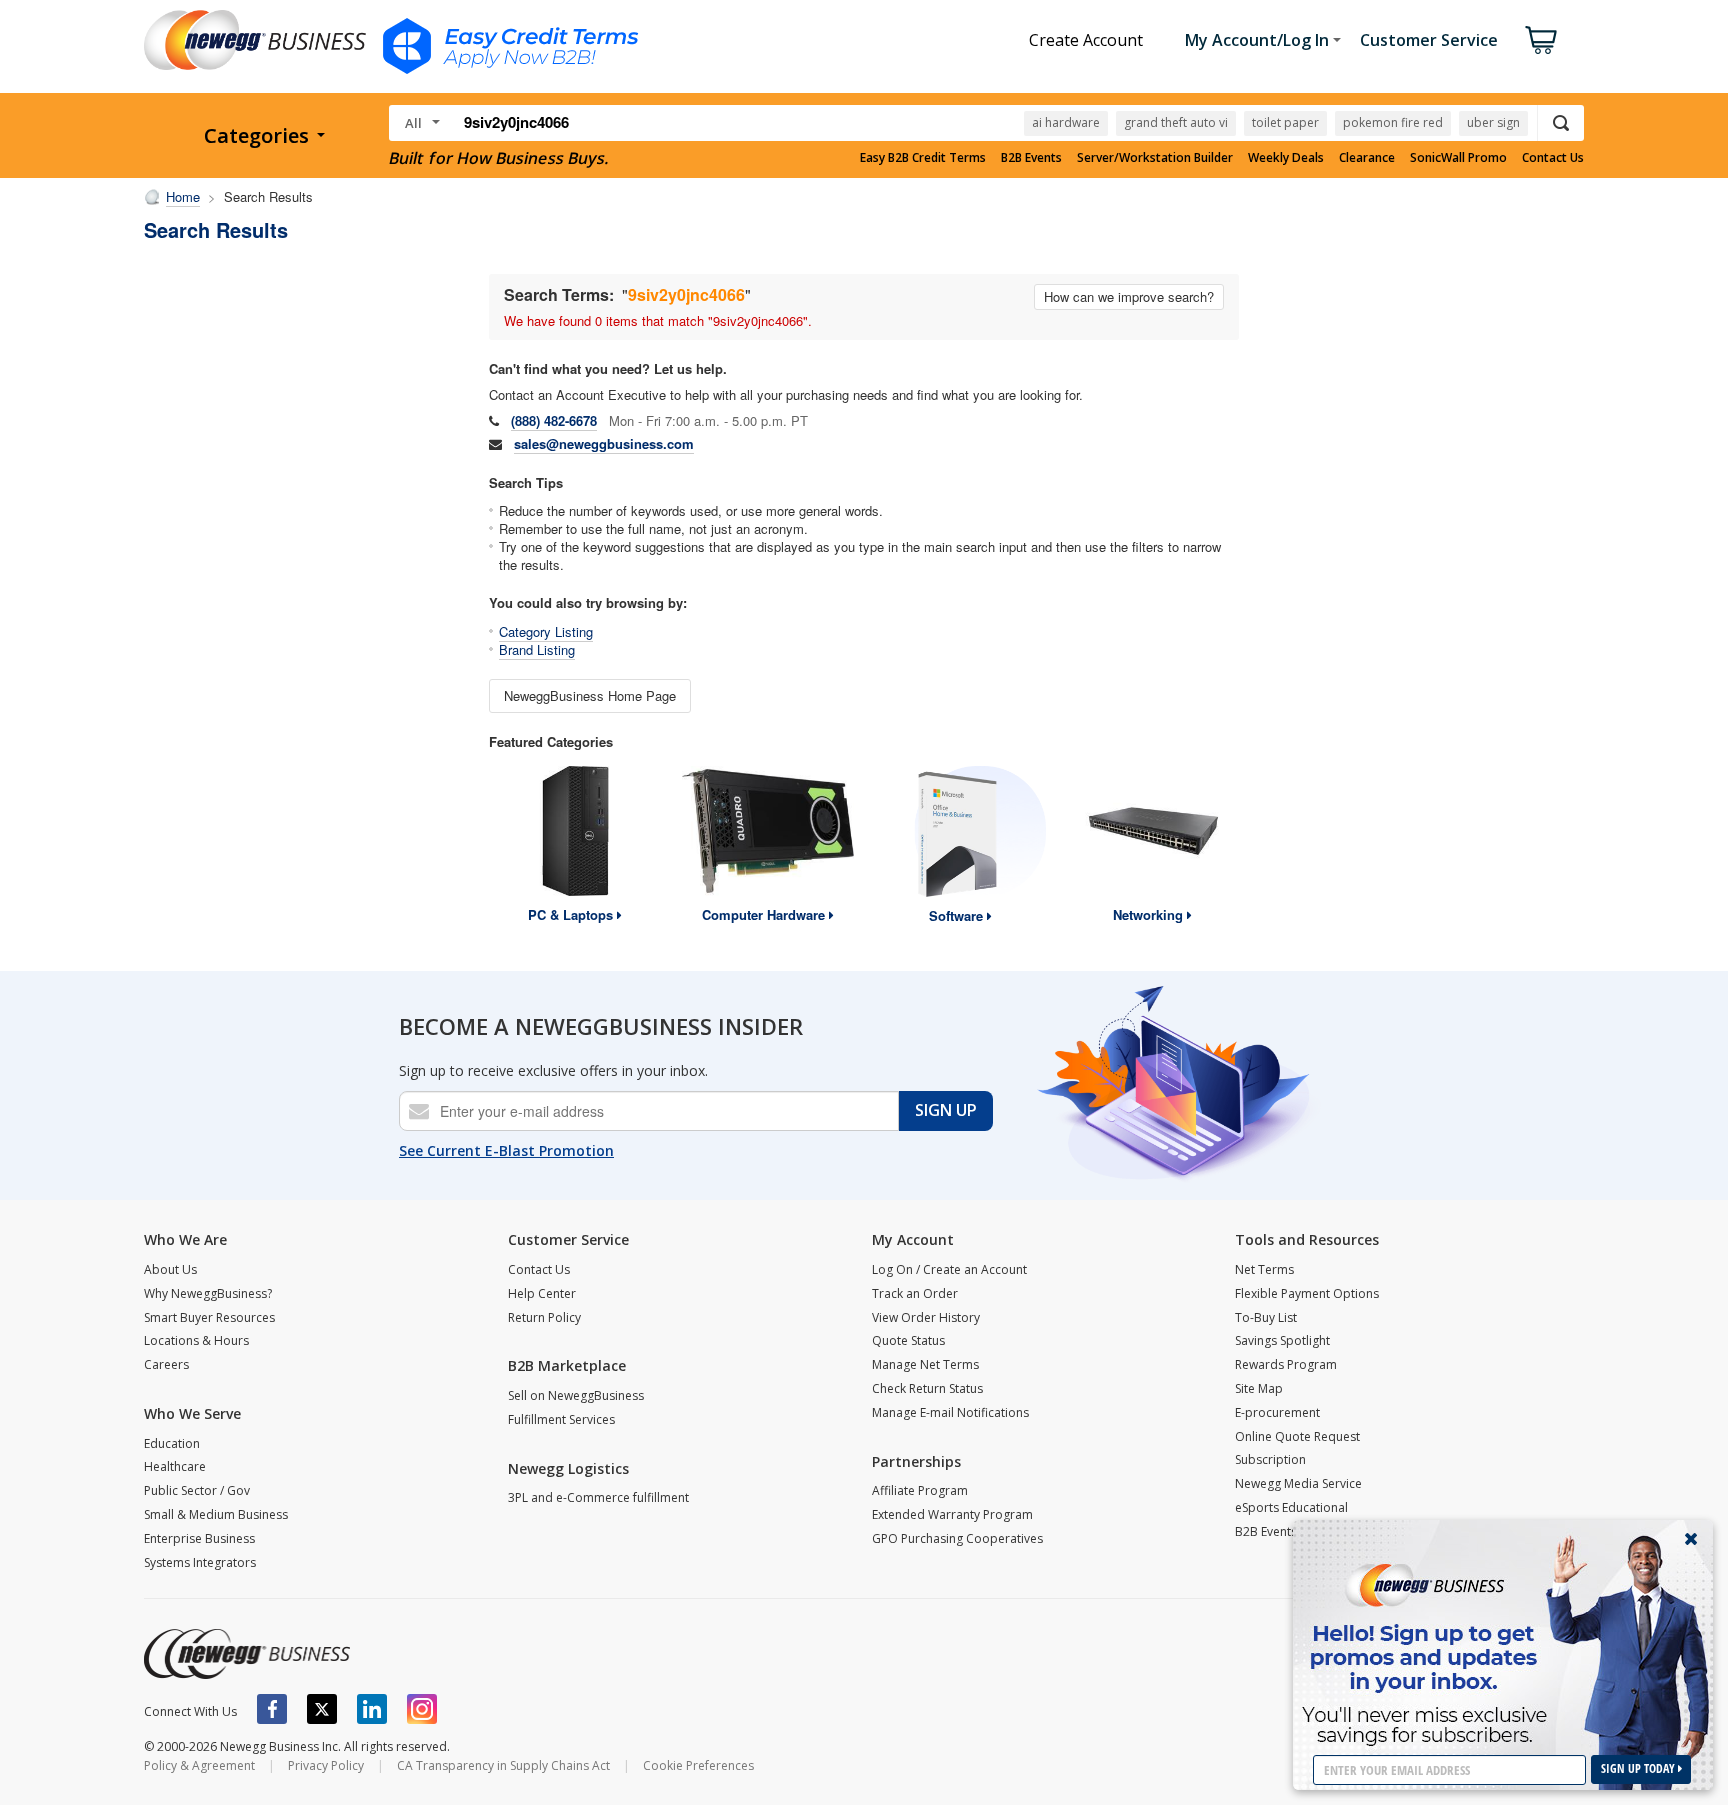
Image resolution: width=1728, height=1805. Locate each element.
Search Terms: (559, 295)
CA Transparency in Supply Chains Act (503, 1765)
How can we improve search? (1129, 296)
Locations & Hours (196, 1340)
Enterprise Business (199, 1538)
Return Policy (544, 1317)
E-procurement (1277, 1412)
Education (172, 1443)
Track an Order (915, 1293)
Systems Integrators (200, 1562)
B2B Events (1031, 158)
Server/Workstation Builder (1155, 158)
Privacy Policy (326, 1765)
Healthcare (175, 1466)
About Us (170, 1269)
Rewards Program (1286, 1364)
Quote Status (908, 1340)
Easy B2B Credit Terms (923, 158)
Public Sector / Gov (197, 1490)
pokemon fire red (1393, 122)
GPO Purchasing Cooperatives (957, 1538)
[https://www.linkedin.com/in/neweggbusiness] (372, 1709)
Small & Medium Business (216, 1514)
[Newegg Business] (247, 1654)
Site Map (1259, 1388)
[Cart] (1541, 40)
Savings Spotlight (1282, 1340)
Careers (166, 1364)
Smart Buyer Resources (209, 1317)
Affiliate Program (920, 1490)
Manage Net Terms (925, 1364)
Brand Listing (537, 649)
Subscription (1270, 1459)
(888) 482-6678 (554, 420)
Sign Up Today (1639, 1768)
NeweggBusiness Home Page (590, 695)
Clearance (1367, 158)
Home (183, 196)
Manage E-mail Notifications (950, 1412)
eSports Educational (1291, 1507)
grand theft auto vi (1176, 122)
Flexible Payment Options (1307, 1293)
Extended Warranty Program (952, 1514)
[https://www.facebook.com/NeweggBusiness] (272, 1709)
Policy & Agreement (199, 1765)
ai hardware (1066, 122)
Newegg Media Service (1298, 1483)
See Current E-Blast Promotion (506, 1150)
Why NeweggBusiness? (208, 1293)
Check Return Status (927, 1388)
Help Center (542, 1293)
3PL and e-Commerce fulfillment (598, 1497)
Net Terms (1264, 1269)
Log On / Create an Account (949, 1269)
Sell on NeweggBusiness (576, 1395)
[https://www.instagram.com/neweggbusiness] (422, 1709)
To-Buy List (1266, 1317)
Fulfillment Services (561, 1419)
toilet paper (1285, 122)
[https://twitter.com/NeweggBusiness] (322, 1709)
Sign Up (946, 1110)
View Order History (926, 1317)
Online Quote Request (1297, 1436)
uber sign (1493, 122)
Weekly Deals (1286, 158)
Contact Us (1553, 158)
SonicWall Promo (1458, 158)
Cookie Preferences (698, 1765)
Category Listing (546, 631)
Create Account (1086, 40)
